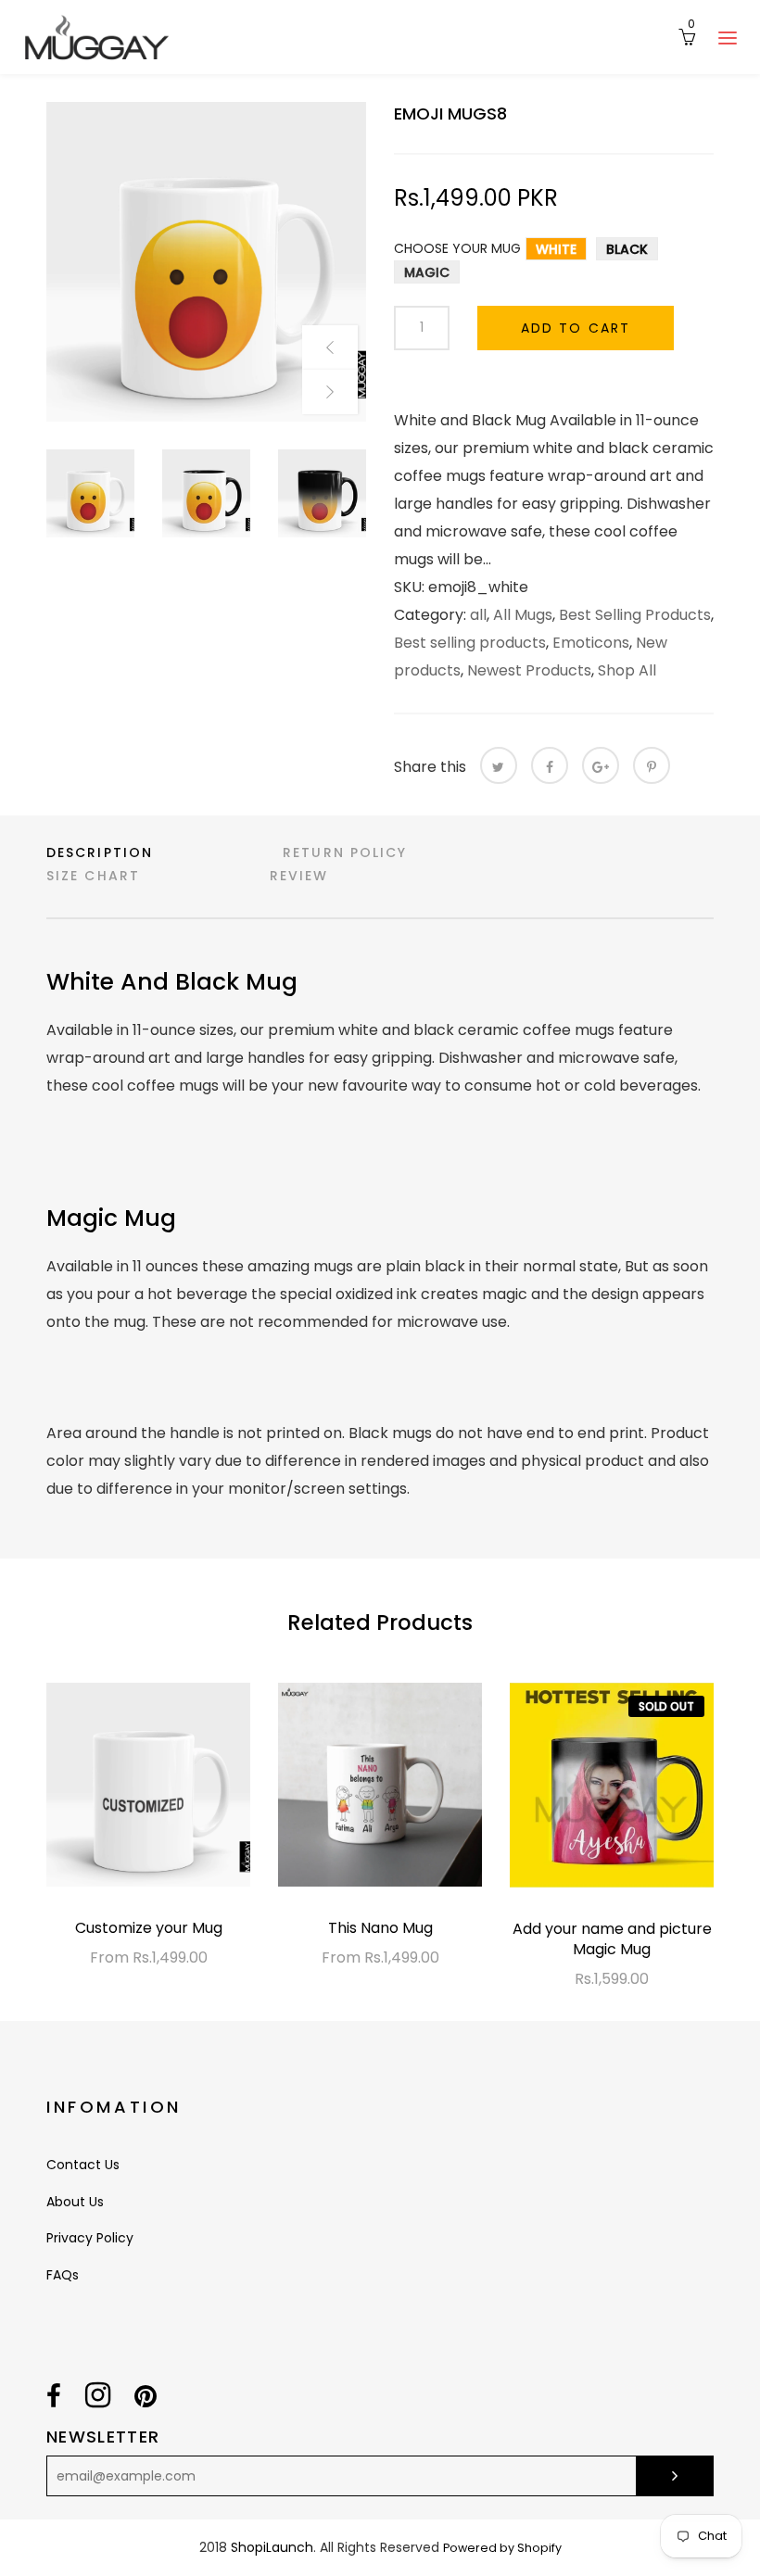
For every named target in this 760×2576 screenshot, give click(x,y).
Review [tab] (299, 876)
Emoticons (591, 643)
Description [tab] (100, 852)
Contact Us (83, 2165)
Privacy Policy (90, 2238)
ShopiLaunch (272, 2547)
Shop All (627, 670)
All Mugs (523, 615)
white (556, 249)
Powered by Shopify (502, 2548)
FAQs (63, 2275)
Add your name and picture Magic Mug (612, 1939)
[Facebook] (550, 765)
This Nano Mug (380, 1928)
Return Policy (345, 852)
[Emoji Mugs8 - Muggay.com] (206, 262)
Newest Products (529, 670)
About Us (75, 2202)
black (627, 249)
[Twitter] (499, 765)
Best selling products (470, 643)
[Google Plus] (601, 765)
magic (427, 272)
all (478, 615)
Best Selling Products (635, 615)
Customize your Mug (149, 1928)
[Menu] (728, 37)
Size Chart (93, 876)
